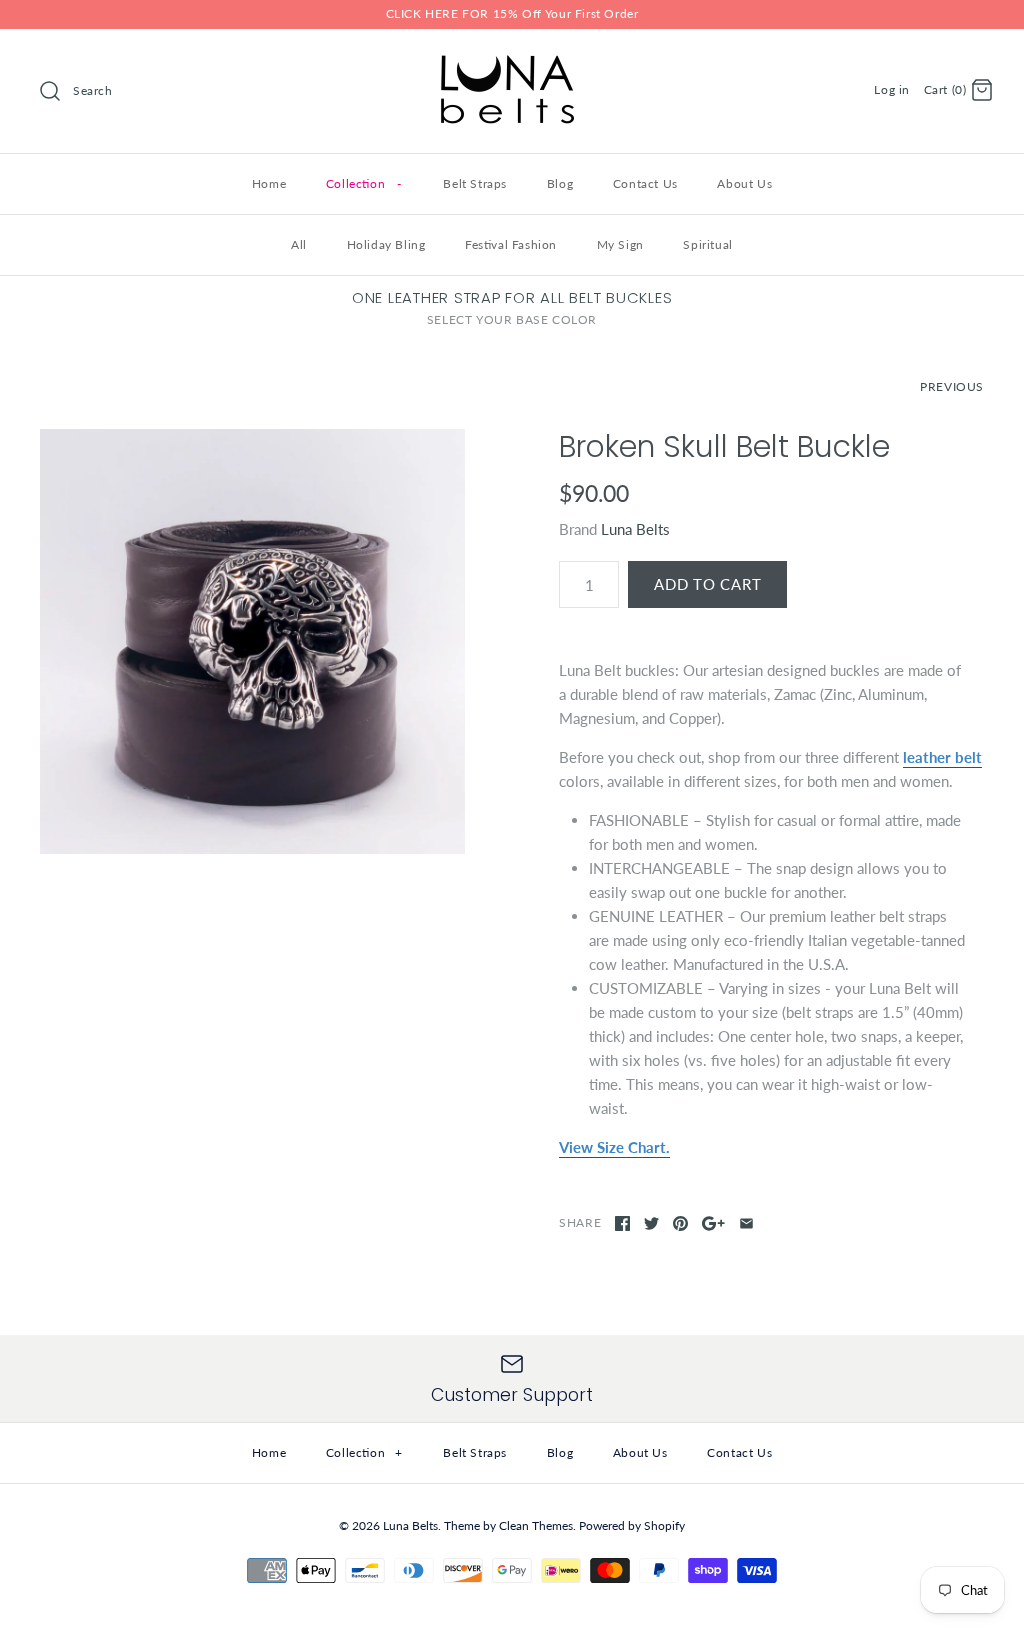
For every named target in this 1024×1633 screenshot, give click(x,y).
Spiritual (707, 244)
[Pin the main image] (680, 1223)
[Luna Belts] (512, 61)
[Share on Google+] (713, 1223)
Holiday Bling (386, 244)
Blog (560, 183)
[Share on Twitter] (651, 1223)
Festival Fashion (511, 244)
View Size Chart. (614, 1147)
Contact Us (645, 183)
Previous (952, 386)
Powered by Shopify (632, 1525)
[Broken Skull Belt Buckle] (252, 641)
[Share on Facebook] (622, 1223)
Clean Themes (536, 1525)
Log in (892, 89)
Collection (363, 183)
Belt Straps (475, 183)
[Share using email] (746, 1223)
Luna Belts (635, 529)
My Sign (620, 244)
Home (269, 183)
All (299, 244)
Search (93, 90)
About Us (744, 183)
